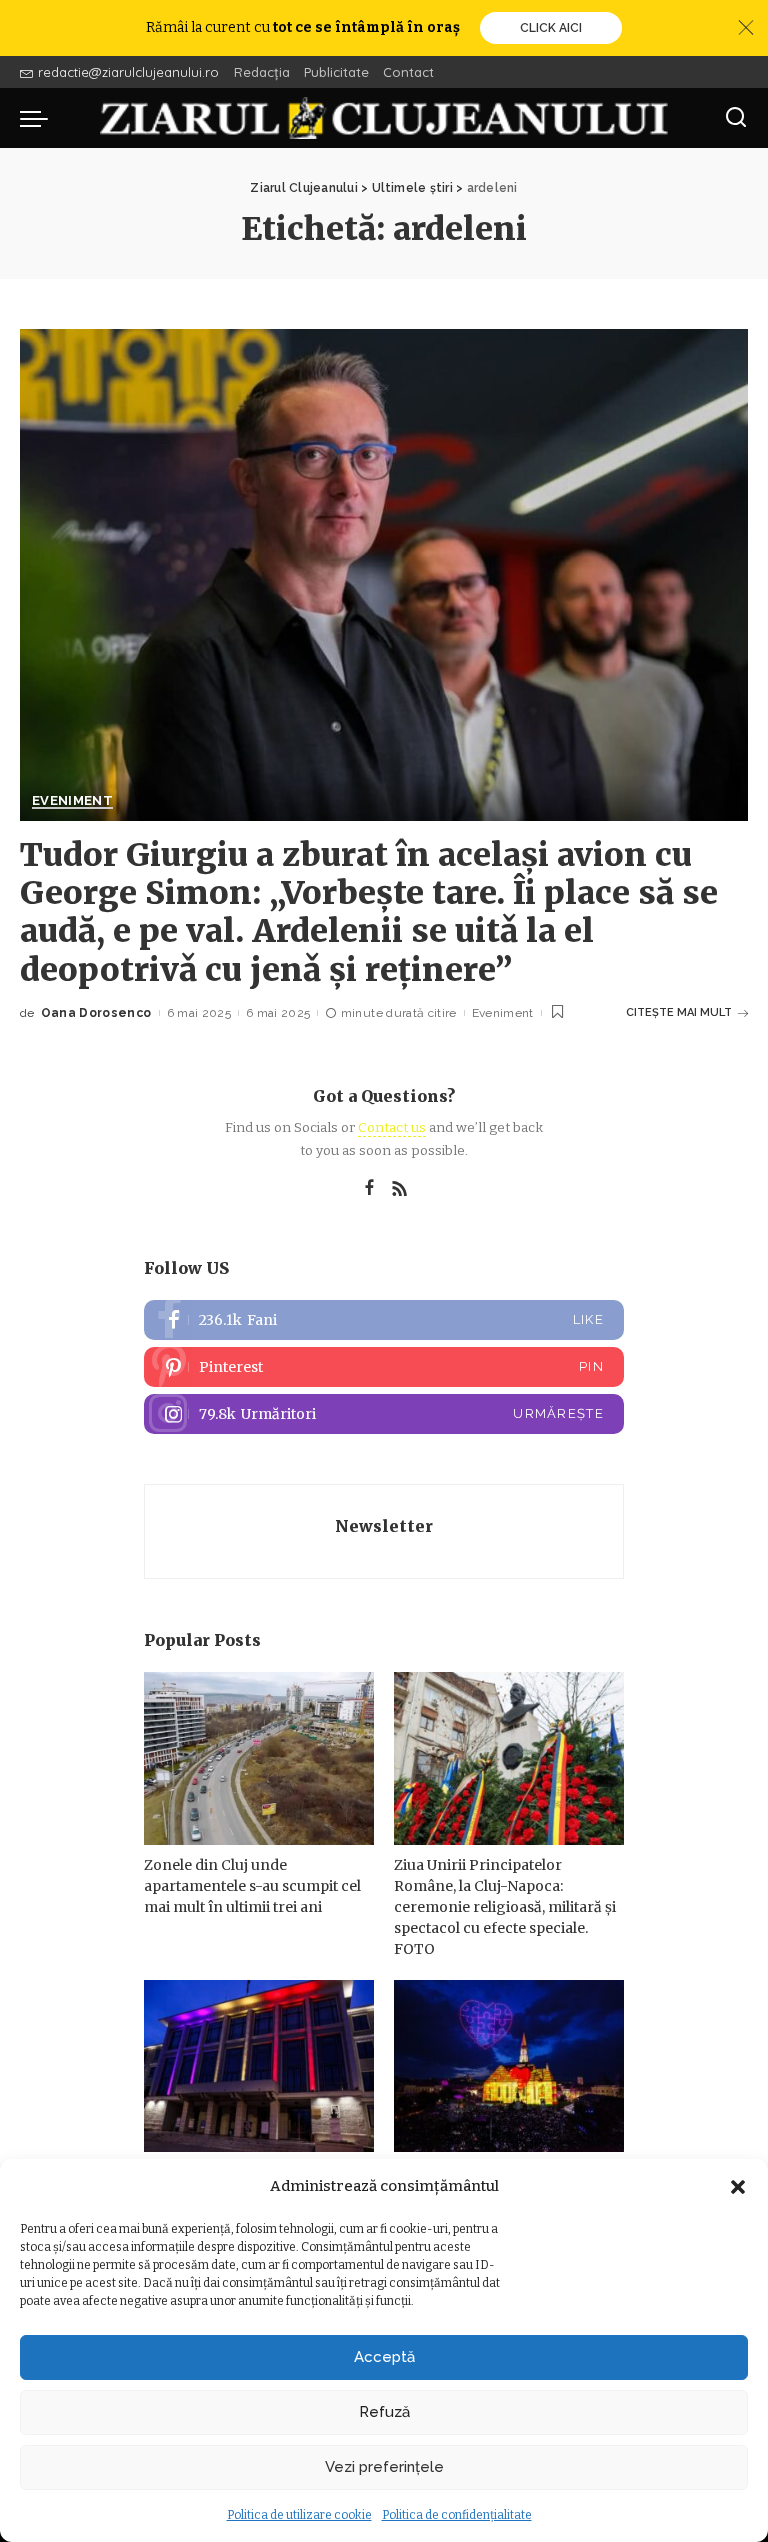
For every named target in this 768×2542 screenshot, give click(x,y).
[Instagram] (384, 1414)
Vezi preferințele (384, 2467)
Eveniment (72, 801)
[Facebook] (369, 1189)
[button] (738, 2187)
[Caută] (736, 118)
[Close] (746, 28)
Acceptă (384, 2357)
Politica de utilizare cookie (299, 2515)
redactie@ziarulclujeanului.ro (128, 72)
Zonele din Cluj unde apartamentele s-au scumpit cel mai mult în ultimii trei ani (252, 1886)
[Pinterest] (384, 1367)
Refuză (384, 2412)
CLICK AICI (551, 28)
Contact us (392, 1127)
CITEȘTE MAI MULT (679, 1012)
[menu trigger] (39, 118)
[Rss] (400, 1189)
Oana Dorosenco (96, 1013)
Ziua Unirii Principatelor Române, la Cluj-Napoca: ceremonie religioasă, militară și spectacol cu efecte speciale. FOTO (505, 1907)
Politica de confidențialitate (457, 2515)
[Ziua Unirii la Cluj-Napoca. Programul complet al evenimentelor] (509, 2066)
